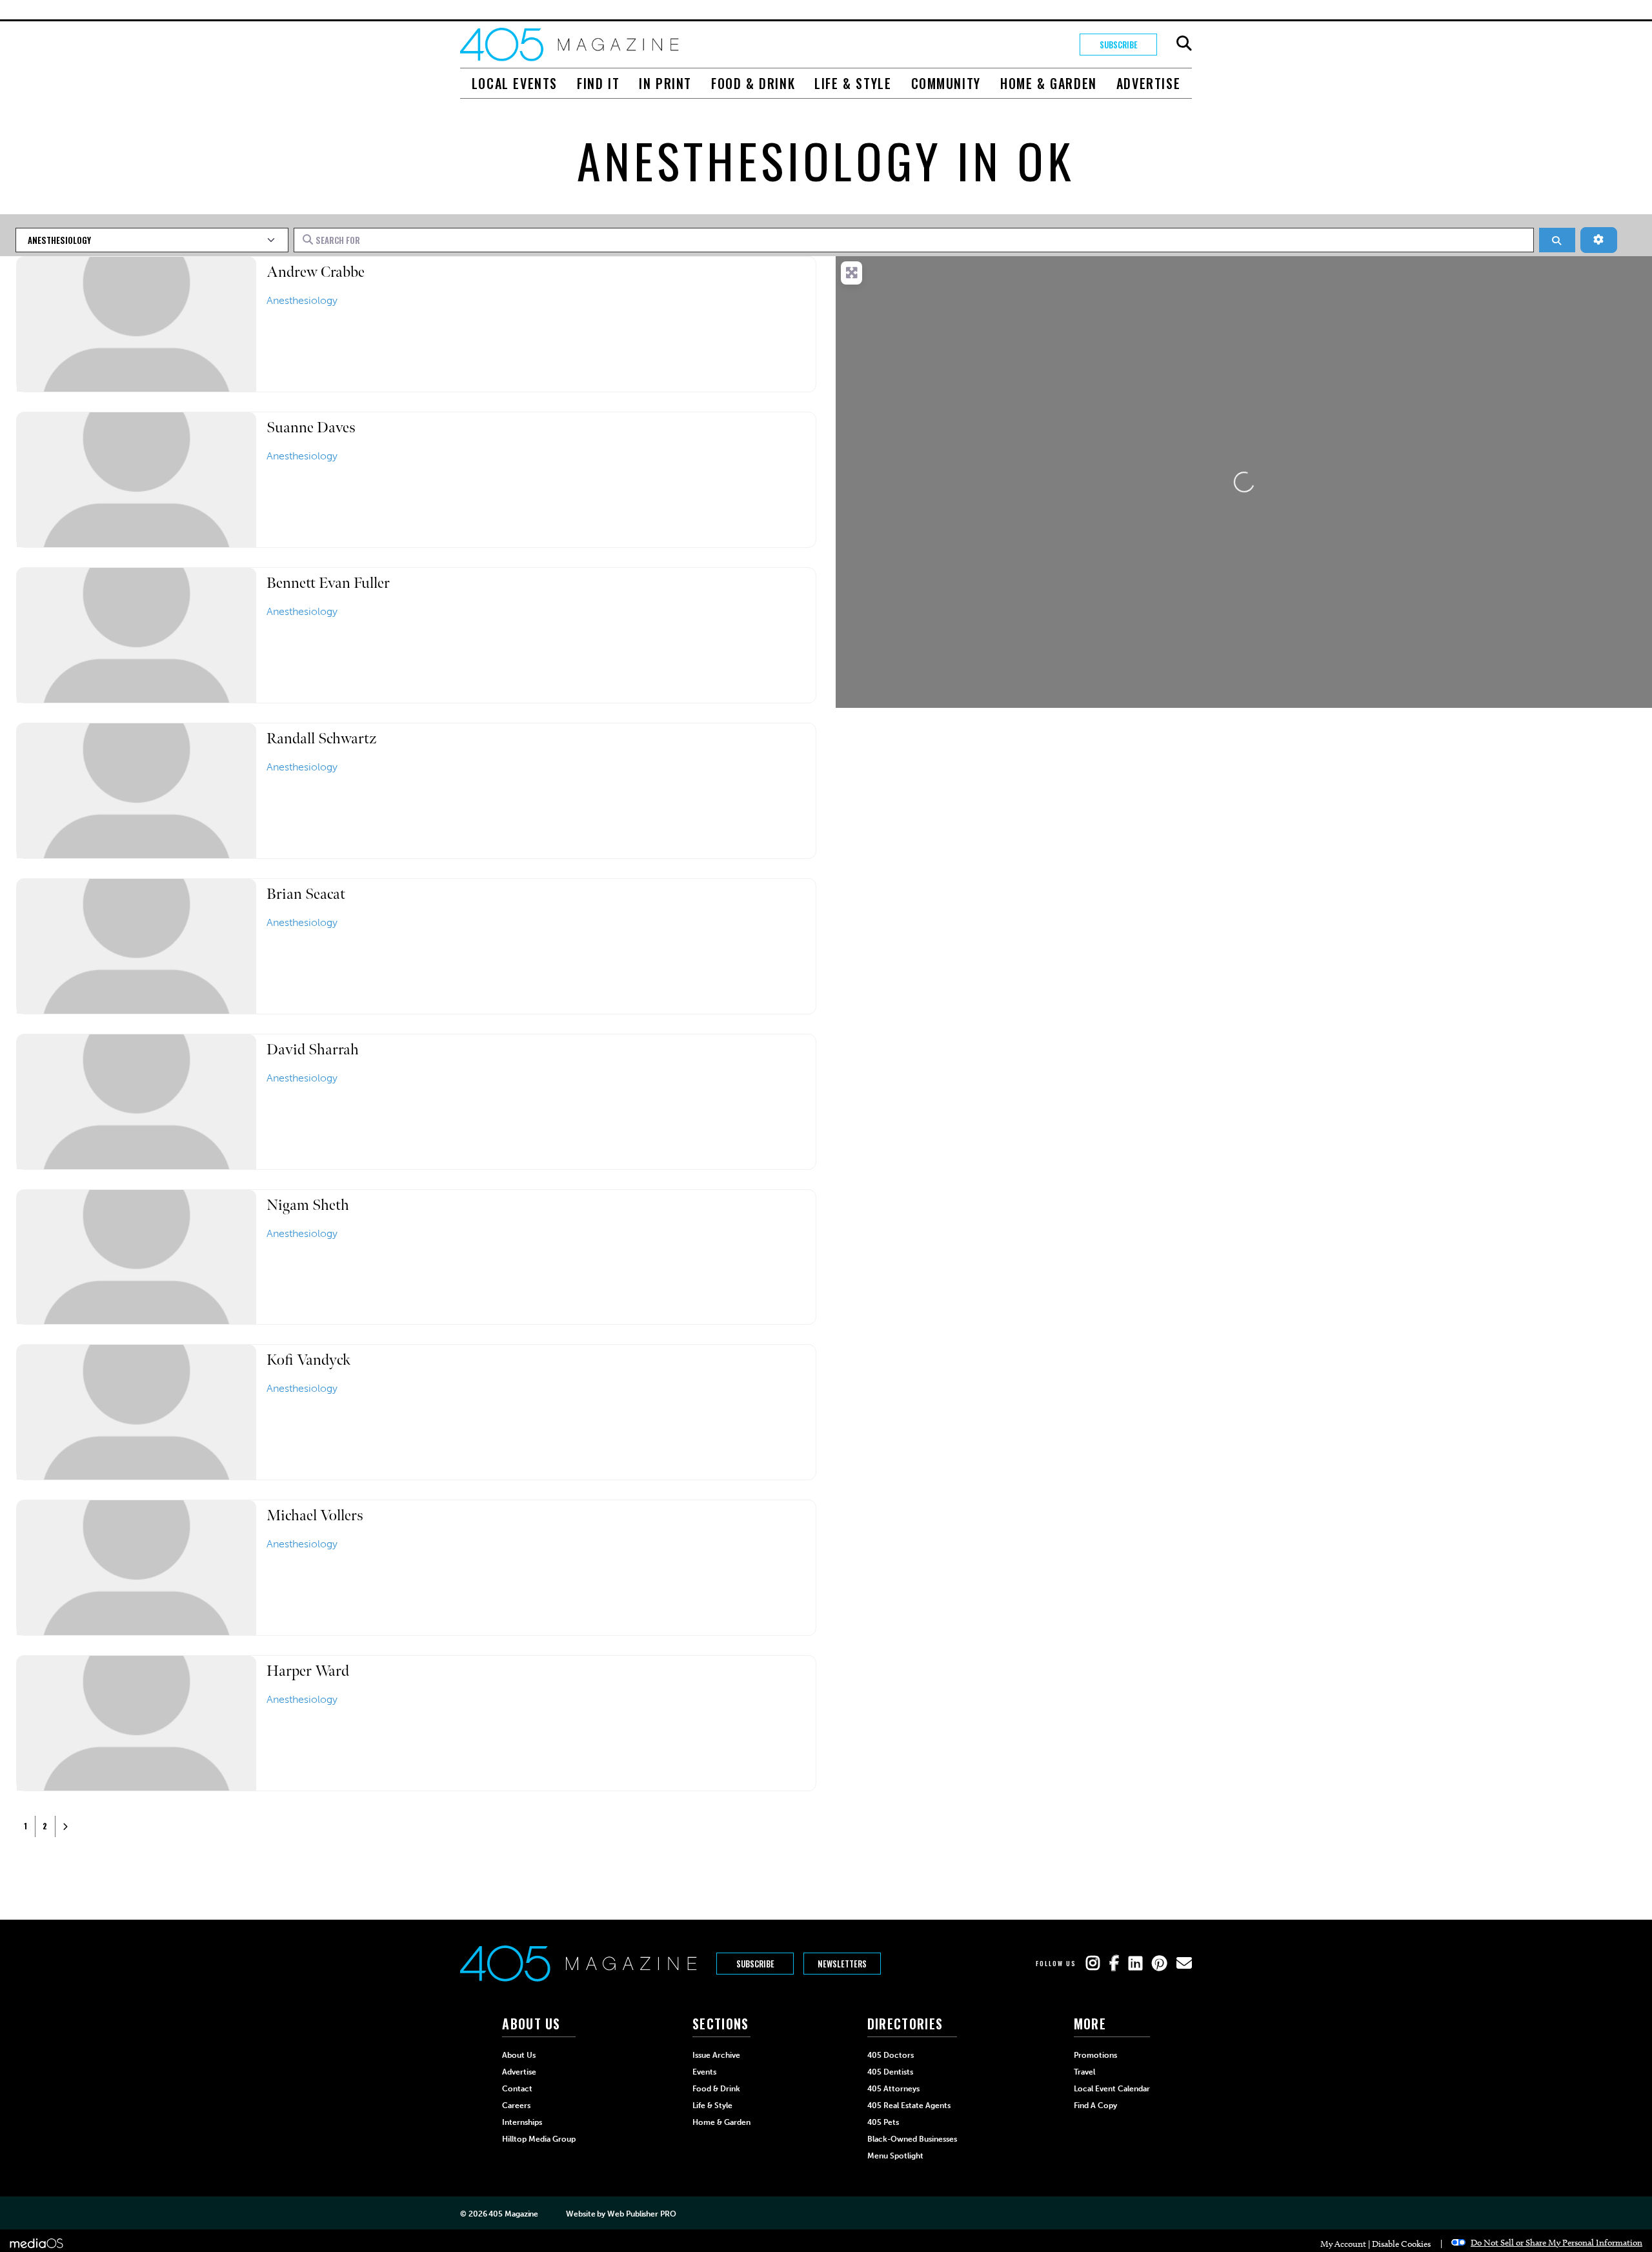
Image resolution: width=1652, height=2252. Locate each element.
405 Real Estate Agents (909, 2106)
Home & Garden (1049, 83)
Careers (516, 2106)
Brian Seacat (306, 894)
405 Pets (883, 2122)
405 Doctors (891, 2055)
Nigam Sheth (308, 1205)
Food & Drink (753, 83)
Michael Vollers (315, 1515)
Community (946, 83)
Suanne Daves (311, 427)
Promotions (1095, 2055)
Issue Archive (716, 2055)
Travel (1084, 2072)
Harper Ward (308, 1671)
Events (704, 2072)
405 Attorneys (893, 2089)
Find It (598, 83)
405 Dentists (890, 2072)
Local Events (515, 83)
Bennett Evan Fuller (328, 583)
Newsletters (842, 1964)
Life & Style (853, 83)
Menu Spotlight (895, 2156)
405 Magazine (513, 2214)
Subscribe (1119, 45)
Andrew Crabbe (316, 272)
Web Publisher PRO (641, 2214)
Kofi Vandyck (309, 1360)
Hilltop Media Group (539, 2139)
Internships (522, 2122)
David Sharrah (313, 1050)
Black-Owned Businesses (912, 2139)
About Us (519, 2055)
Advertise (1148, 83)
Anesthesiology (302, 300)
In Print (665, 83)
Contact (517, 2089)
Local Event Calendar (1112, 2089)
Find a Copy (1095, 2106)
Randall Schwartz (321, 739)
